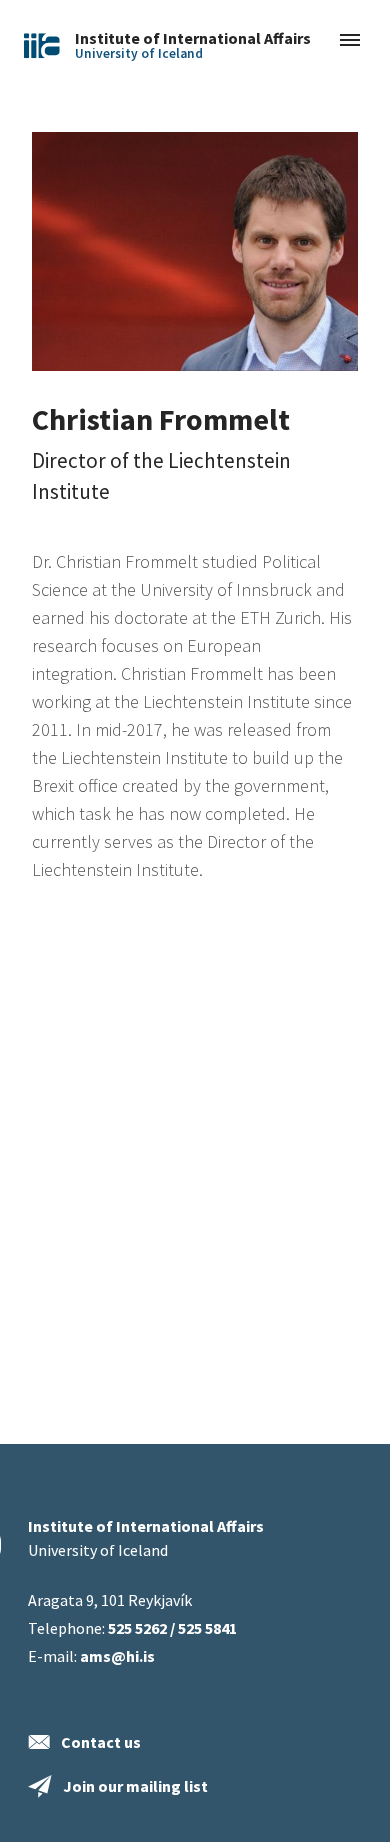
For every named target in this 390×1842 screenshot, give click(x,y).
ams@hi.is (117, 1656)
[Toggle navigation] (350, 41)
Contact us (101, 1742)
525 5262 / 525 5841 (172, 1628)
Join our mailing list (135, 1786)
